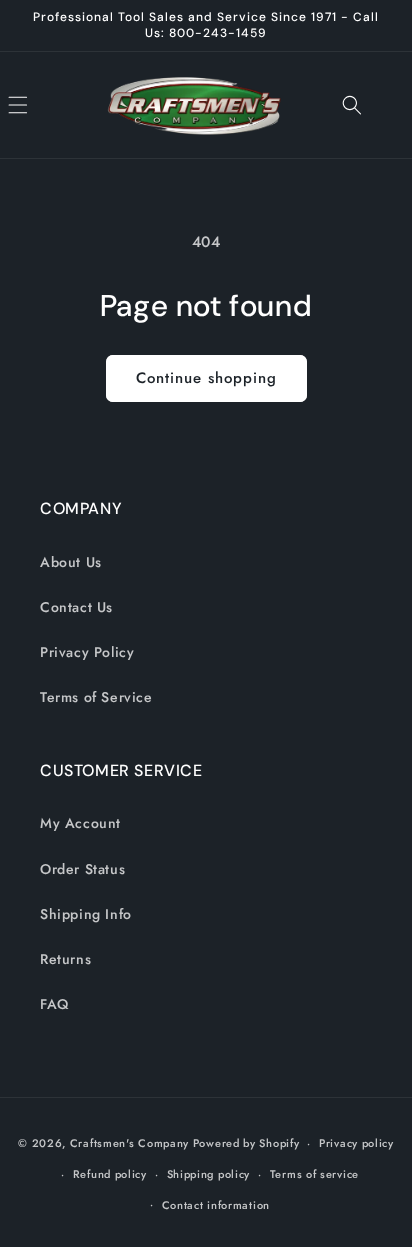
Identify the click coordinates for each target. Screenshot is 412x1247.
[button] (40, 105)
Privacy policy (356, 1143)
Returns (65, 959)
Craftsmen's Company (129, 1143)
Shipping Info (86, 914)
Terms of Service (96, 697)
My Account (80, 823)
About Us (71, 562)
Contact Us (76, 607)
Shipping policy (209, 1174)
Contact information (216, 1205)
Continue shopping (206, 378)
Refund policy (110, 1174)
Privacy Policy (87, 652)
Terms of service (314, 1174)
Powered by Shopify (246, 1143)
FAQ (54, 1004)
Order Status (82, 869)
